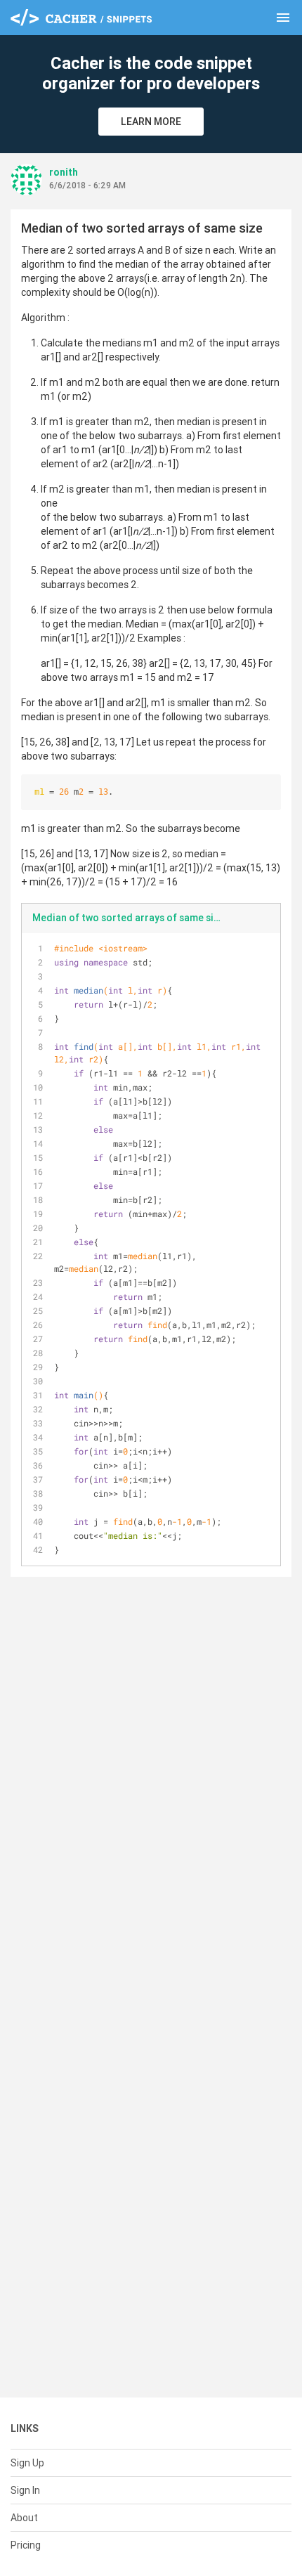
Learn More (151, 122)
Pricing (26, 2545)
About (24, 2518)
